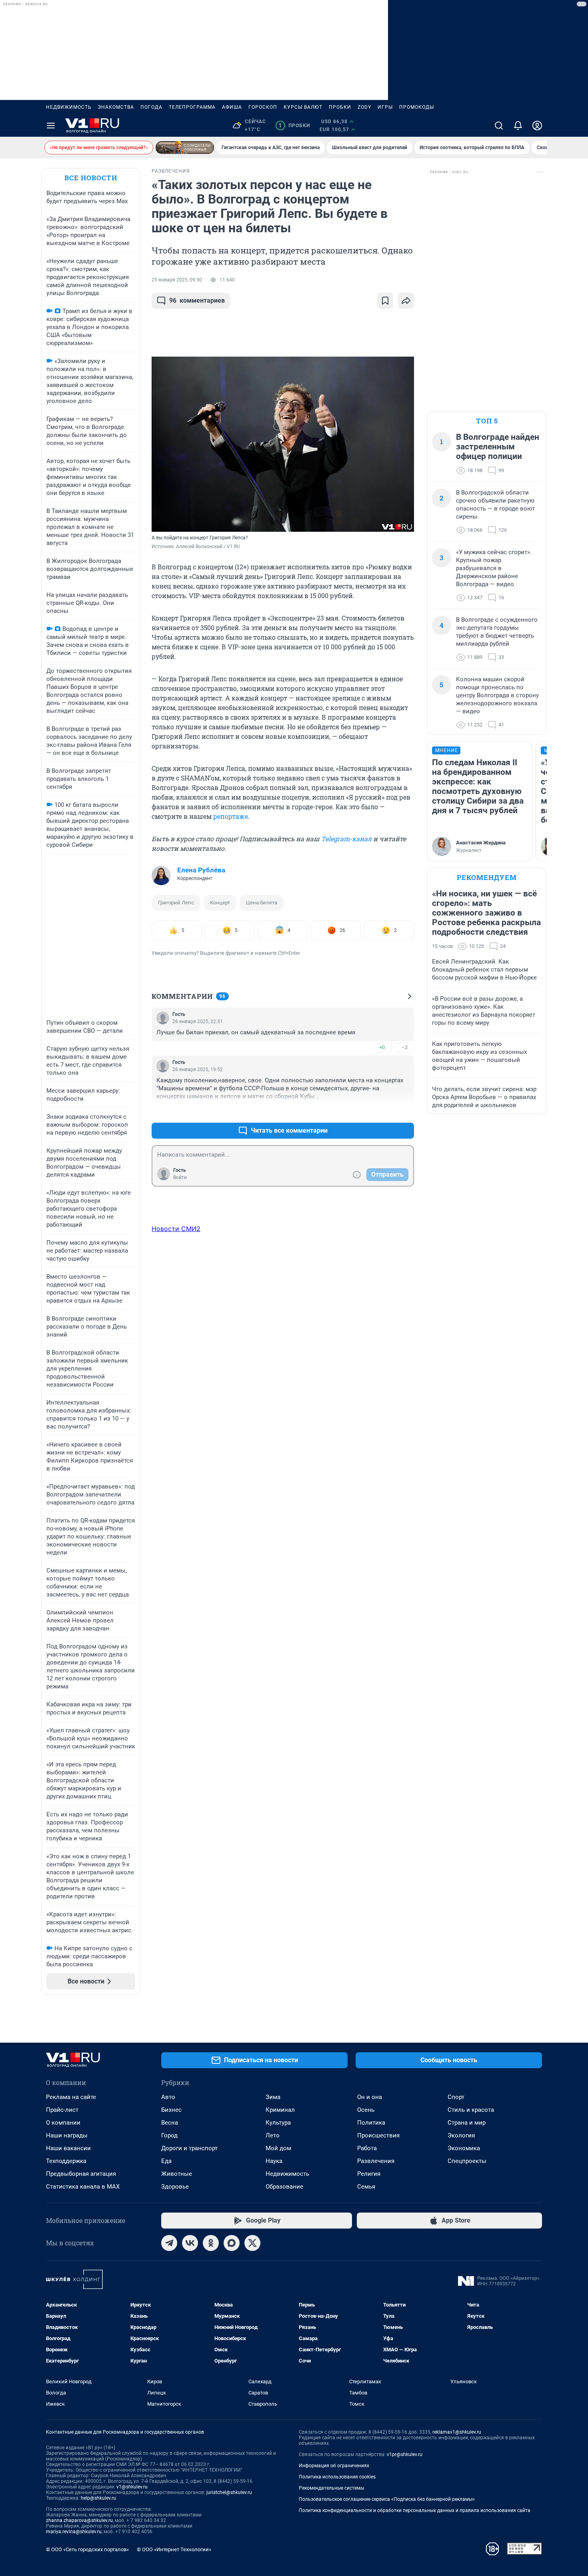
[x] (252, 2243)
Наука (274, 2161)
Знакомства (116, 107)
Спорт (456, 2097)
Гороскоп (263, 107)
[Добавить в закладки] (385, 301)
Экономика (464, 2148)
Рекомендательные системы (331, 2488)
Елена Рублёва (201, 870)
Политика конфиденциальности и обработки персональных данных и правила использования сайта (415, 2510)
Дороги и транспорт (189, 2148)
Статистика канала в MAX (83, 2187)
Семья (366, 2187)
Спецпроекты (467, 2161)
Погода (151, 107)
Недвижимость (69, 107)
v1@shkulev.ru (132, 2487)
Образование (284, 2187)
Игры (385, 107)
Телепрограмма (192, 107)
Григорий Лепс (176, 903)
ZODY (364, 107)
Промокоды (417, 107)
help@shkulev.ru (98, 2498)
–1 (404, 1111)
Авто (168, 2097)
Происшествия (378, 2135)
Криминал (280, 2110)
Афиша (232, 107)
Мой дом (278, 2148)
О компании (63, 2123)
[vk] (190, 2243)
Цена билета (262, 903)
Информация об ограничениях (334, 2466)
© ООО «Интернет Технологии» (174, 2549)
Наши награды (67, 2135)
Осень (366, 2110)
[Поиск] (499, 126)
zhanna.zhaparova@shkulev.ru (79, 2520)
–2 (404, 1047)
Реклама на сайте (71, 2097)
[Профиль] (537, 126)
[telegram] (169, 2243)
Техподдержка (66, 2161)
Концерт (220, 903)
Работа (367, 2148)
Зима (273, 2097)
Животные (177, 2174)
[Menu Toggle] (51, 126)
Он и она (370, 2097)
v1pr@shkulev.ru (405, 2454)
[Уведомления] (518, 126)
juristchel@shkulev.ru (229, 2492)
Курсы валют (303, 107)
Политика (371, 2123)
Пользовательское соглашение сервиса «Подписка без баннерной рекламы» (387, 2499)
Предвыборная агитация (81, 2174)
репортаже (231, 816)
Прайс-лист (62, 2110)
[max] (232, 2243)
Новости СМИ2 (176, 1229)
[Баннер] (185, 148)
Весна (170, 2123)
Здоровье (175, 2187)
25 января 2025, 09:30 (177, 280)
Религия (369, 2174)
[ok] (211, 2243)
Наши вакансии (68, 2148)
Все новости (91, 178)
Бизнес (171, 2110)
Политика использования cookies (337, 2477)
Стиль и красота (471, 2110)
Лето (273, 2135)
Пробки (340, 107)
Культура (278, 2123)
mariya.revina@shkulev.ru (74, 2532)
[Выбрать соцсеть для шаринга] (406, 301)
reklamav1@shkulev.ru (457, 2432)
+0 (382, 1047)
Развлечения (376, 2161)
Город (169, 2135)
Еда (166, 2161)
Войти (180, 1177)
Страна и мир (467, 2123)
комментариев (197, 300)
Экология (461, 2135)
